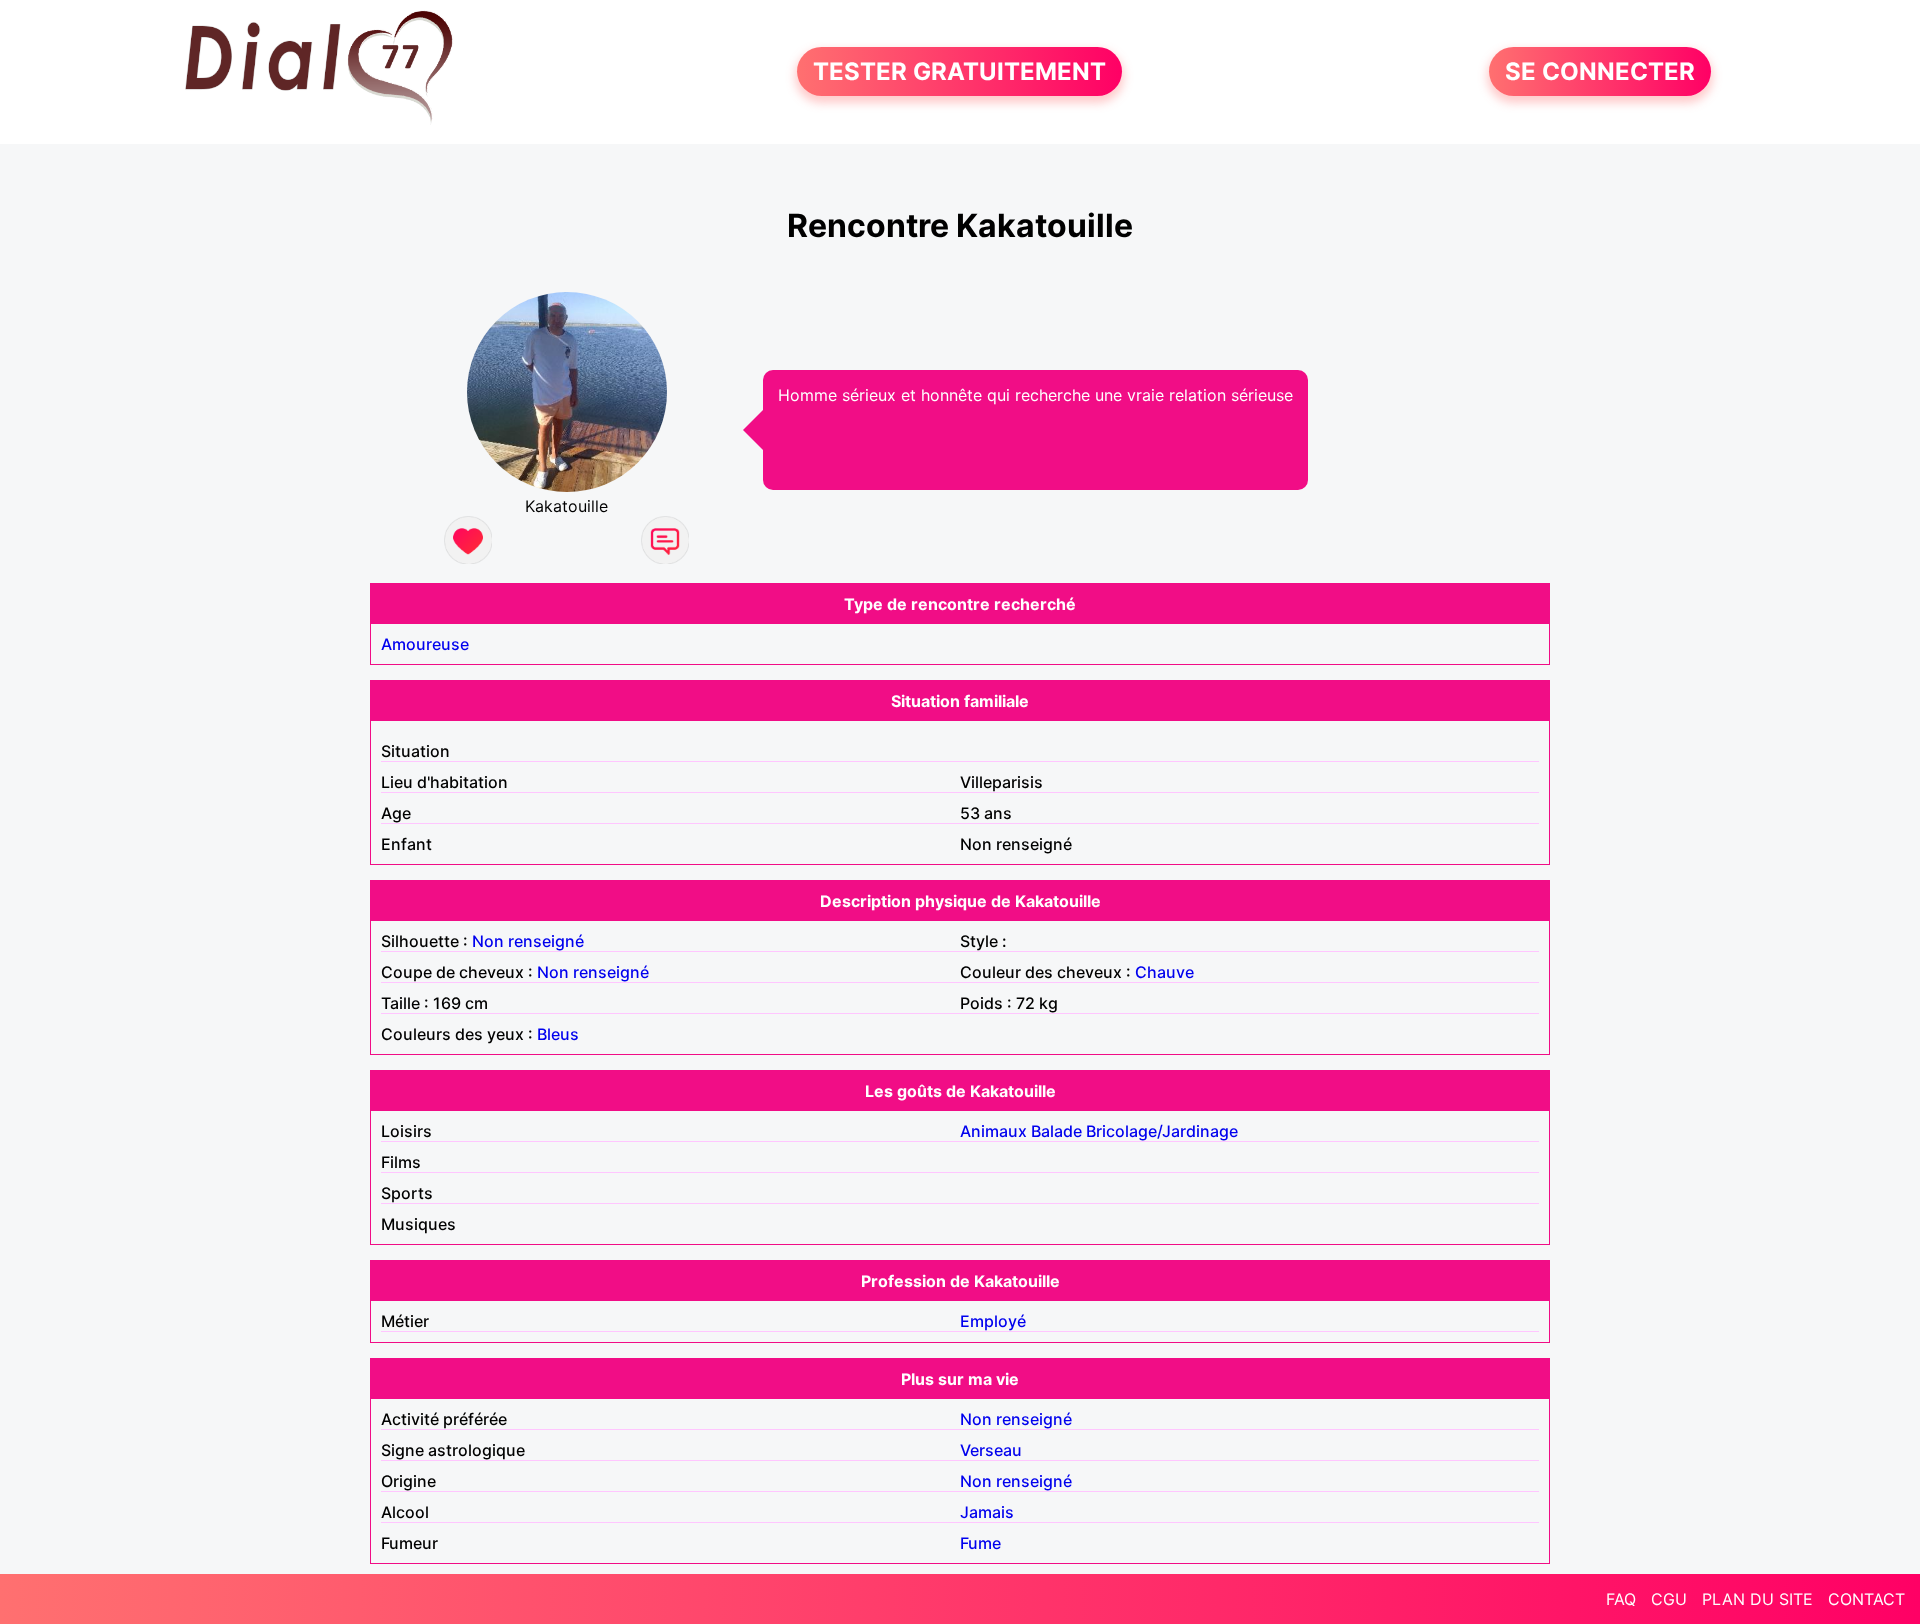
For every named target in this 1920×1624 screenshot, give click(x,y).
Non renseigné (528, 941)
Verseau (991, 1450)
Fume (980, 1543)
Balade (1056, 1131)
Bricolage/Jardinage (1162, 1131)
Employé (993, 1321)
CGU (1669, 1599)
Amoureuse (425, 644)
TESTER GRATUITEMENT (959, 71)
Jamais (987, 1512)
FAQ (1621, 1599)
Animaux (993, 1131)
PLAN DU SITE (1757, 1599)
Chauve (1164, 972)
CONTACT (1866, 1599)
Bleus (558, 1034)
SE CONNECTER (1600, 71)
